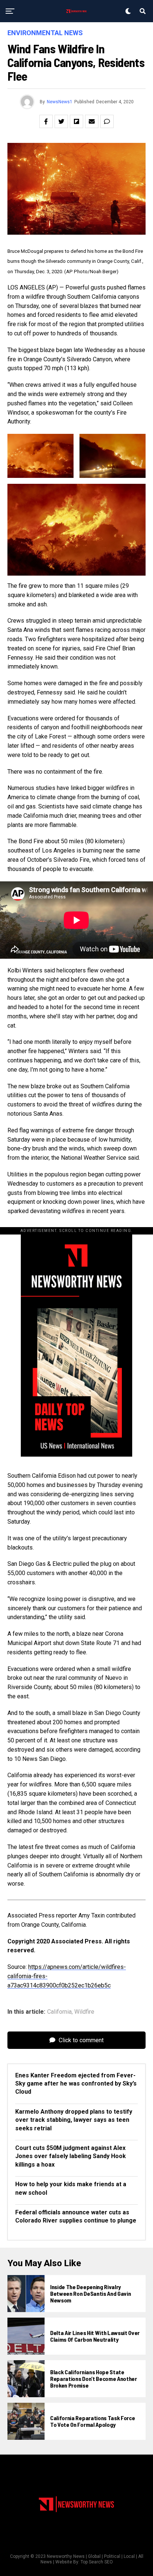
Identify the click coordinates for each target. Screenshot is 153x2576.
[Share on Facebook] (46, 121)
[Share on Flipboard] (76, 121)
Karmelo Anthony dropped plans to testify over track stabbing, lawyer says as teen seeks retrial (74, 2120)
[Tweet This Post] (61, 121)
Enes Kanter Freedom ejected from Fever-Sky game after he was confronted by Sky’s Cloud (76, 2084)
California (59, 2012)
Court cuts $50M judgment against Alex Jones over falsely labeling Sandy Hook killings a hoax (71, 2156)
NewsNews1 (60, 102)
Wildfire (84, 2012)
